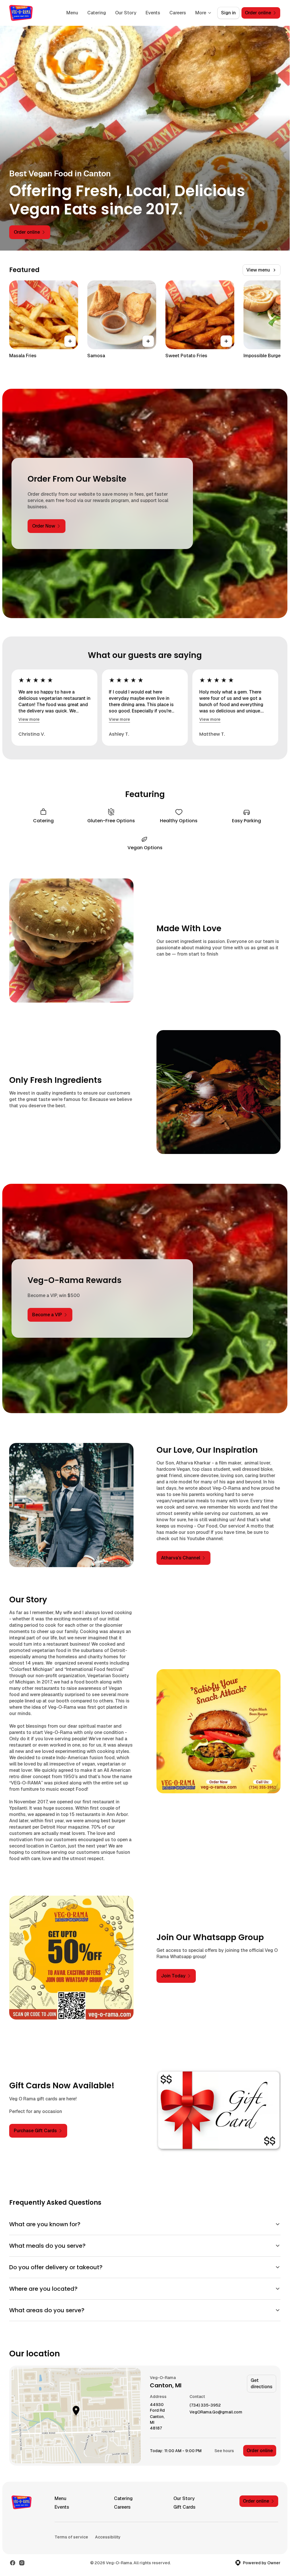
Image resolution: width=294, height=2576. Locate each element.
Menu (72, 13)
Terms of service (71, 2537)
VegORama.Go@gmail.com (216, 2412)
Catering (97, 13)
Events (153, 13)
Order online (260, 2451)
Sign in (228, 13)
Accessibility (108, 2537)
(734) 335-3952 (205, 2405)
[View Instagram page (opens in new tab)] (22, 2563)
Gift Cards (184, 2507)
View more (29, 719)
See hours (224, 2451)
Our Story (126, 13)
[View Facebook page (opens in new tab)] (13, 2563)
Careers (178, 13)
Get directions (262, 2383)
